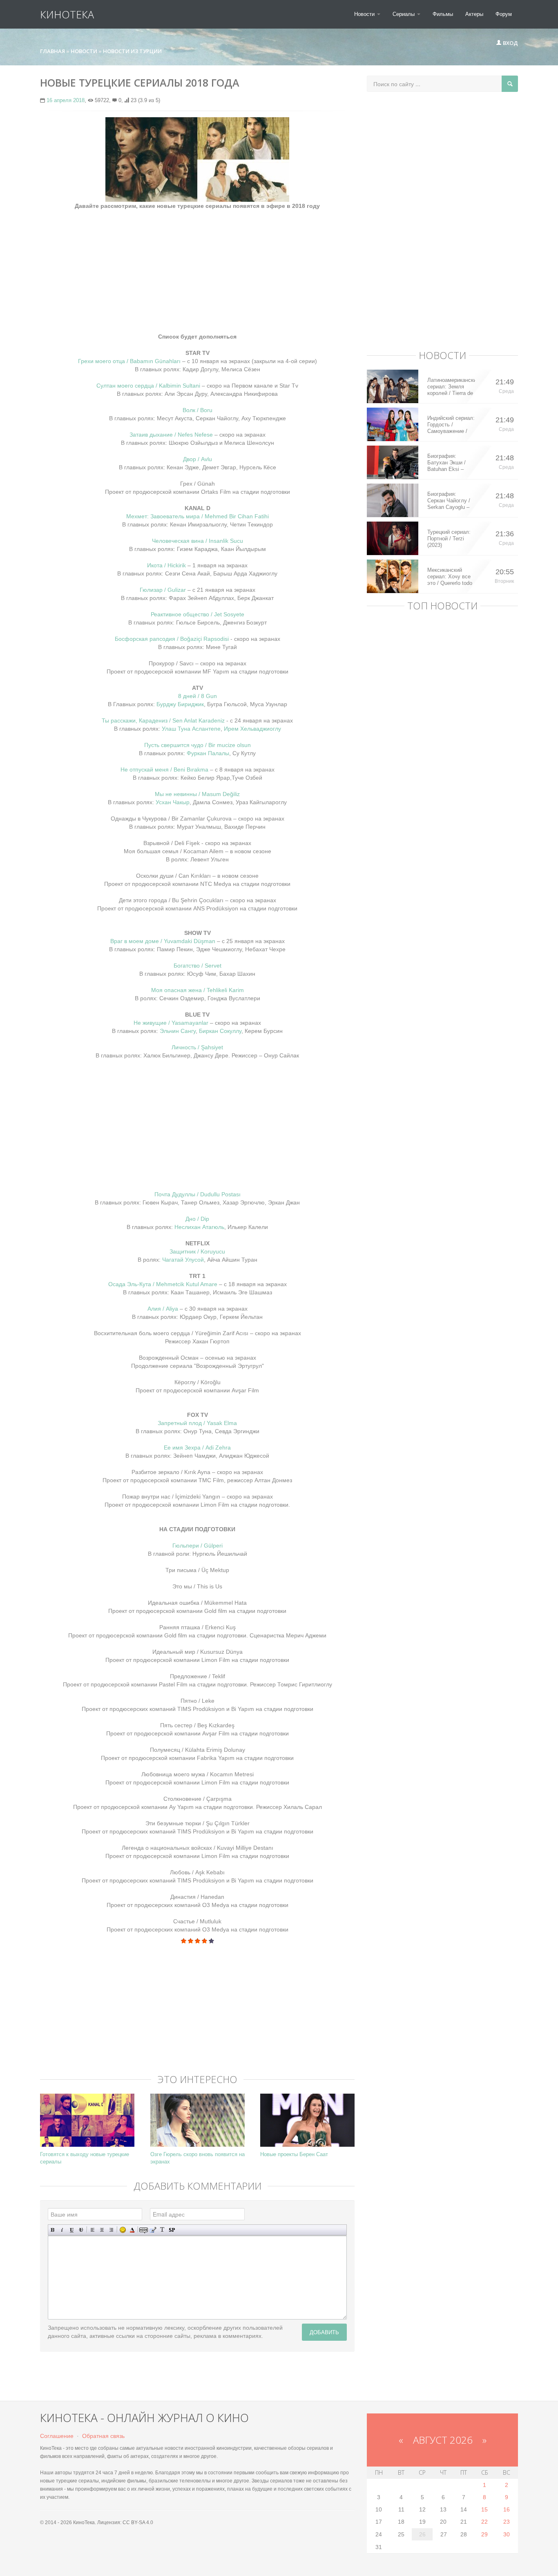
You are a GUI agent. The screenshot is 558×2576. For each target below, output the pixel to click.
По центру (102, 2230)
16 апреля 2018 (66, 100)
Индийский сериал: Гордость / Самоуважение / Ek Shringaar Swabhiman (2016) (451, 425)
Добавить (324, 2332)
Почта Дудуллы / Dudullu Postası (198, 1194)
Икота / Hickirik (166, 565)
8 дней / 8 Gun (198, 696)
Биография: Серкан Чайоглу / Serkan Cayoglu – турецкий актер (449, 501)
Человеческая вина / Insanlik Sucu (198, 541)
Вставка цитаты (153, 2230)
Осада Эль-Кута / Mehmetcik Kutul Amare (163, 1284)
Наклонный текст (62, 2230)
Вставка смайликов (123, 2230)
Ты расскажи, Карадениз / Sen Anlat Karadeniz (163, 720)
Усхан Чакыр (173, 802)
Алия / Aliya (164, 1309)
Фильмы (443, 14)
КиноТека (67, 14)
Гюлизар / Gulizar (164, 590)
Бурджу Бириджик (180, 704)
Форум (504, 14)
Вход (510, 43)
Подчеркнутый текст (72, 2230)
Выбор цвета (132, 2230)
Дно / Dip (197, 1219)
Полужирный (53, 2230)
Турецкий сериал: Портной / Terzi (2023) (449, 539)
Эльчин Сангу (178, 1031)
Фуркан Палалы (208, 753)
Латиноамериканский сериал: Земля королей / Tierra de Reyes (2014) (451, 387)
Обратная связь (103, 2436)
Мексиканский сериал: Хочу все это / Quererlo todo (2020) (450, 577)
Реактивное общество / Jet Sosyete (198, 614)
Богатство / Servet (198, 966)
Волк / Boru (198, 410)
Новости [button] (365, 14)
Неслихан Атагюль (199, 1227)
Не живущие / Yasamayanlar (172, 1023)
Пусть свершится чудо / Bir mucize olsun (198, 745)
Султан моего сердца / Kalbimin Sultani (149, 386)
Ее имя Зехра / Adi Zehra (197, 1447)
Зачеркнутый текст (81, 2230)
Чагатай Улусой (183, 1260)
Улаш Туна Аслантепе (191, 729)
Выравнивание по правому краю (111, 2230)
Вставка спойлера (172, 2230)
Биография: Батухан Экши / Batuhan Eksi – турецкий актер (446, 463)
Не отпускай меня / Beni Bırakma (164, 769)
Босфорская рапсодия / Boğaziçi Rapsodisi (173, 639)
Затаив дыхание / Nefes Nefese (171, 435)
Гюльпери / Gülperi (198, 1546)
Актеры (474, 14)
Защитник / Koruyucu (197, 1251)
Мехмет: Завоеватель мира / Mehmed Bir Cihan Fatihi (198, 516)
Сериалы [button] (404, 14)
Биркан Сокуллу (220, 1031)
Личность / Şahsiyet (197, 1047)
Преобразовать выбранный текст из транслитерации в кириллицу (162, 2230)
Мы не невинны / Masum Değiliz (197, 794)
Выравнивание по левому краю (93, 2230)
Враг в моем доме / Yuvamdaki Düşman (163, 941)
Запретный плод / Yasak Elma (197, 1423)
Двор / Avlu (198, 459)
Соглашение (57, 2436)
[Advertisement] (197, 267)
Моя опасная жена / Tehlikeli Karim (198, 990)
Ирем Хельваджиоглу (252, 729)
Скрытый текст (144, 2230)
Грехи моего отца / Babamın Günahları (129, 361)
